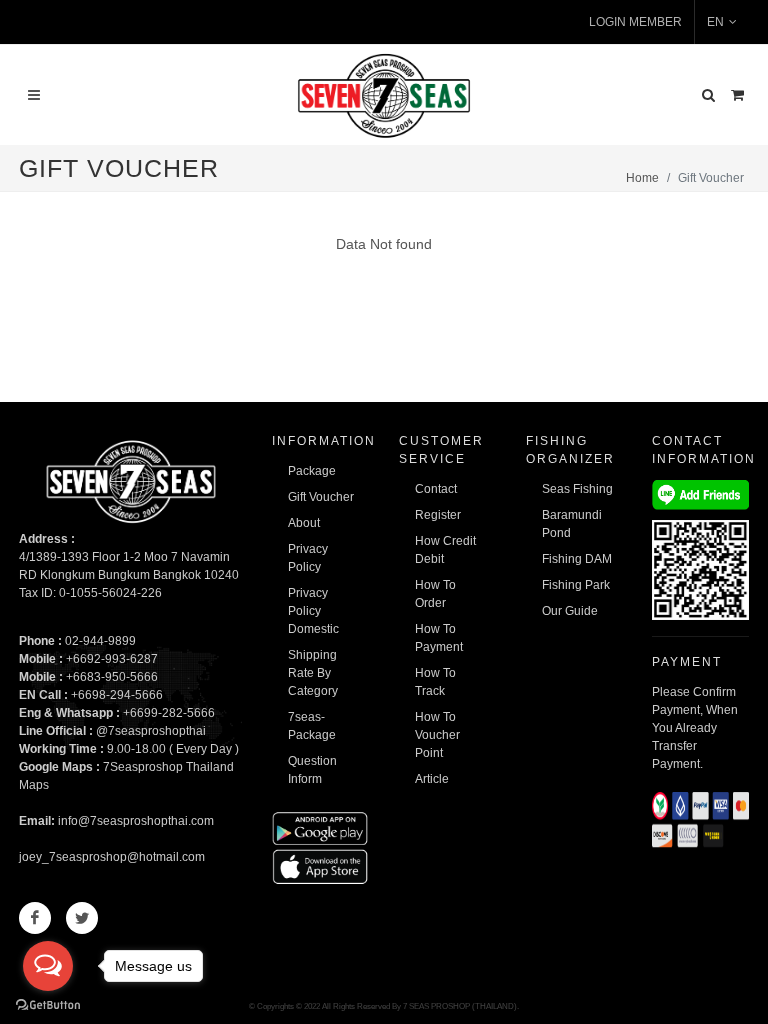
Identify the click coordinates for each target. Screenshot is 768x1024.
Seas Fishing (577, 489)
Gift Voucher (321, 497)
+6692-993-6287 (112, 659)
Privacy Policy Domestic (313, 611)
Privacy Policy (308, 558)
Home (642, 178)
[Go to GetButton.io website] (48, 1004)
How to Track (435, 682)
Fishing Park (576, 585)
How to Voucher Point (437, 735)
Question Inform (312, 770)
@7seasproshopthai (151, 731)
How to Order (435, 594)
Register (438, 515)
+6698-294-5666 (117, 695)
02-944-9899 (100, 641)
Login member (635, 22)
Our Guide (570, 611)
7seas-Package (312, 726)
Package (312, 471)
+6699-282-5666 (169, 713)
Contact (436, 489)
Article (432, 779)
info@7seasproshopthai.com (136, 821)
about (304, 523)
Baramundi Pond (572, 524)
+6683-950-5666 (112, 677)
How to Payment (439, 638)
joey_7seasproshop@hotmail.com (112, 857)
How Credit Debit (445, 550)
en (715, 22)
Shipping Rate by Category (313, 673)
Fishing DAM (577, 559)
